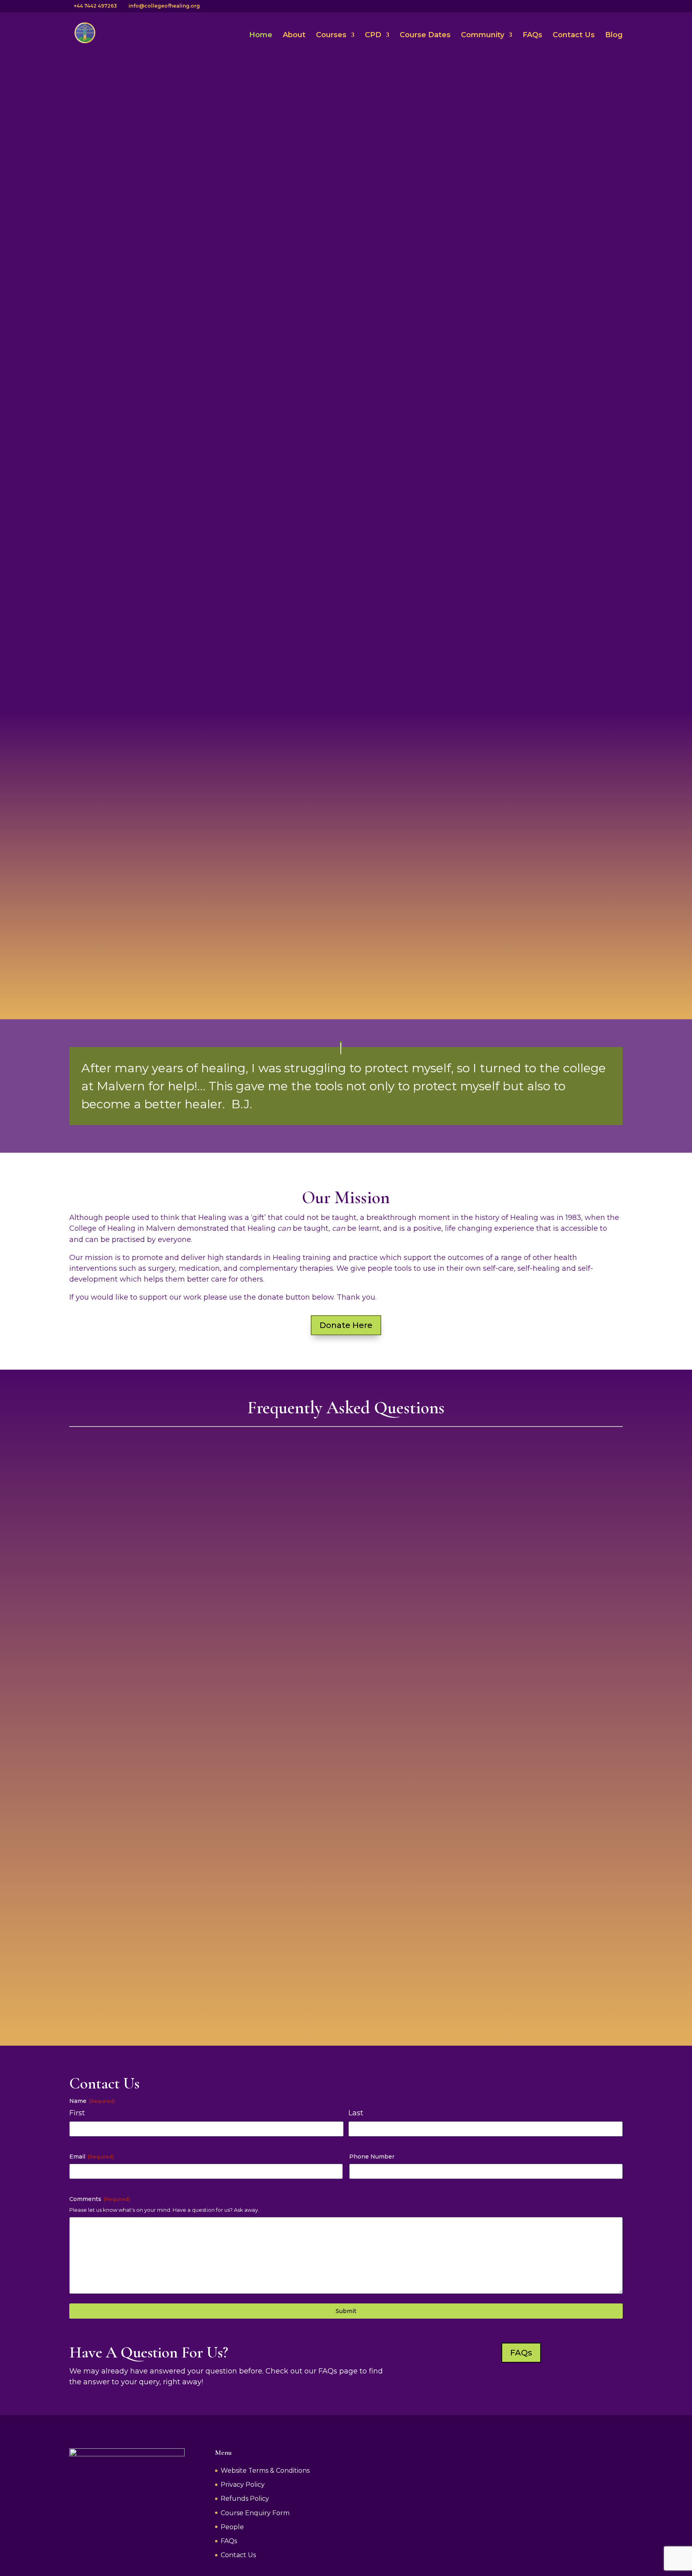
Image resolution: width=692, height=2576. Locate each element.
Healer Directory (553, 955)
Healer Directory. (244, 1711)
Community (483, 36)
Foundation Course (139, 955)
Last (356, 2113)
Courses (331, 36)
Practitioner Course (346, 966)
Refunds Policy (245, 2499)
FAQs (532, 36)
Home (261, 36)
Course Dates (425, 36)
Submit (346, 2311)
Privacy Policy (243, 2485)
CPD (373, 36)
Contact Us (574, 36)
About (294, 36)
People (232, 2527)
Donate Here (346, 1325)
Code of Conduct (580, 1721)
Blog (614, 36)
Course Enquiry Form (255, 2513)
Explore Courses (112, 428)
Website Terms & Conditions (265, 2471)
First (77, 2113)
